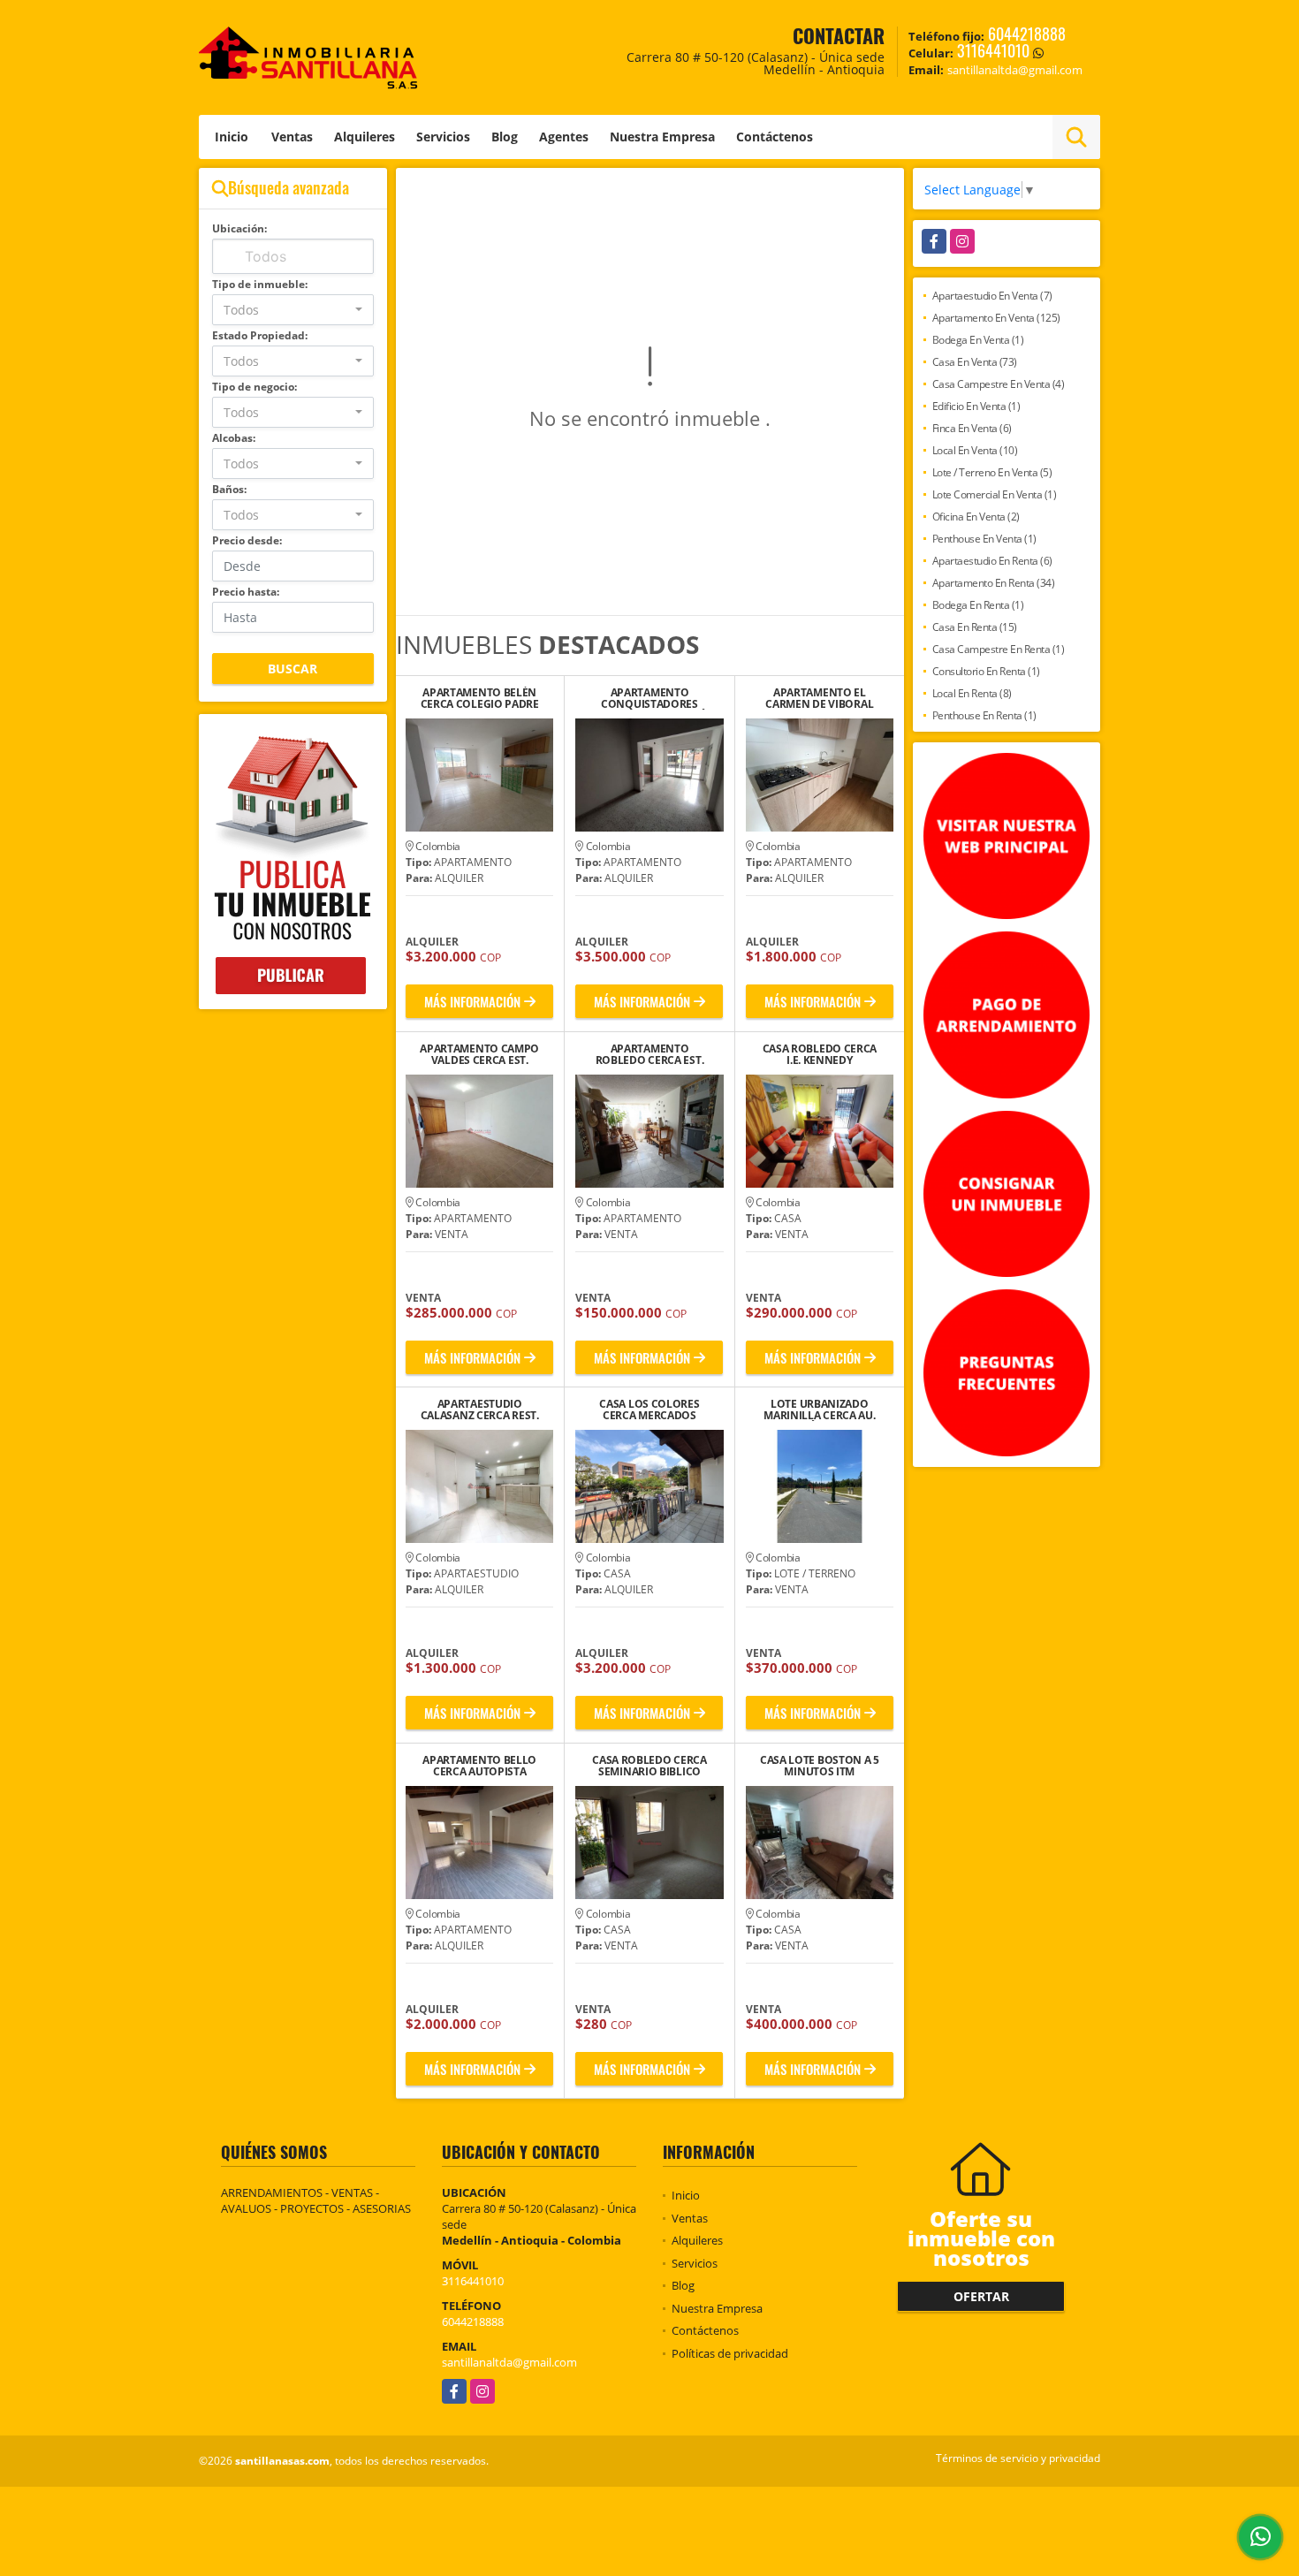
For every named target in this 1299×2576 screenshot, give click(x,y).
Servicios (443, 137)
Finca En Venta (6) (972, 428)
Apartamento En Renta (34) (994, 583)
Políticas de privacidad (730, 2353)
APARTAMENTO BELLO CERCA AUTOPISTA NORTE (479, 1766)
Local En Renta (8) (972, 693)
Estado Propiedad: (260, 335)
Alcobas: (234, 438)
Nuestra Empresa (662, 137)
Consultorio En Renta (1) (986, 671)
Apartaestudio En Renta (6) (992, 561)
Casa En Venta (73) (975, 362)
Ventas (292, 137)
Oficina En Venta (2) (976, 517)
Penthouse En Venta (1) (984, 539)
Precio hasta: (246, 592)
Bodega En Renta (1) (978, 605)
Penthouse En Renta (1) (984, 715)
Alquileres (365, 137)
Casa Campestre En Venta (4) (999, 384)
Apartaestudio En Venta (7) (992, 296)
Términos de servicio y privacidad (1018, 2458)
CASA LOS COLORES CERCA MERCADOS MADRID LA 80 (649, 1410)
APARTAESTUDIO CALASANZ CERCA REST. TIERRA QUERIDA (480, 1410)
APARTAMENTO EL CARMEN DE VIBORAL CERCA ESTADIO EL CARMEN (819, 698)
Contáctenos (775, 137)
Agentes (564, 137)
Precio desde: (247, 540)
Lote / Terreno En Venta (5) (992, 472)
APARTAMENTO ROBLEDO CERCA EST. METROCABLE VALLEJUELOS (650, 1054)
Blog (505, 137)
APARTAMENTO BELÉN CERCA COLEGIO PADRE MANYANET (480, 698)
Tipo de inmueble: (260, 284)
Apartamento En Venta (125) (996, 318)
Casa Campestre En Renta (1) (999, 649)
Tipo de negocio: (254, 387)
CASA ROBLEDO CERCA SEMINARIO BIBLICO (649, 1766)
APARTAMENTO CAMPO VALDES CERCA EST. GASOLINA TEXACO (479, 1054)
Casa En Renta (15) (975, 627)
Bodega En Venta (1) (978, 340)
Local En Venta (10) (975, 450)
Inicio (232, 137)
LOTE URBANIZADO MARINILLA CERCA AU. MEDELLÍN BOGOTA (819, 1410)
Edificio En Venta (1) (976, 406)
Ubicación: (239, 228)
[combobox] (293, 310)
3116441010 (993, 50)
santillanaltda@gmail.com (509, 2362)
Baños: (229, 489)
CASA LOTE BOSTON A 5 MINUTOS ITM (820, 1766)
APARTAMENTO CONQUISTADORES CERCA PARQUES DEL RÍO (649, 698)
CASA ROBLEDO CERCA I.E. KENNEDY (820, 1054)
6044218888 (1027, 34)
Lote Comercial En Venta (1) (995, 494)
